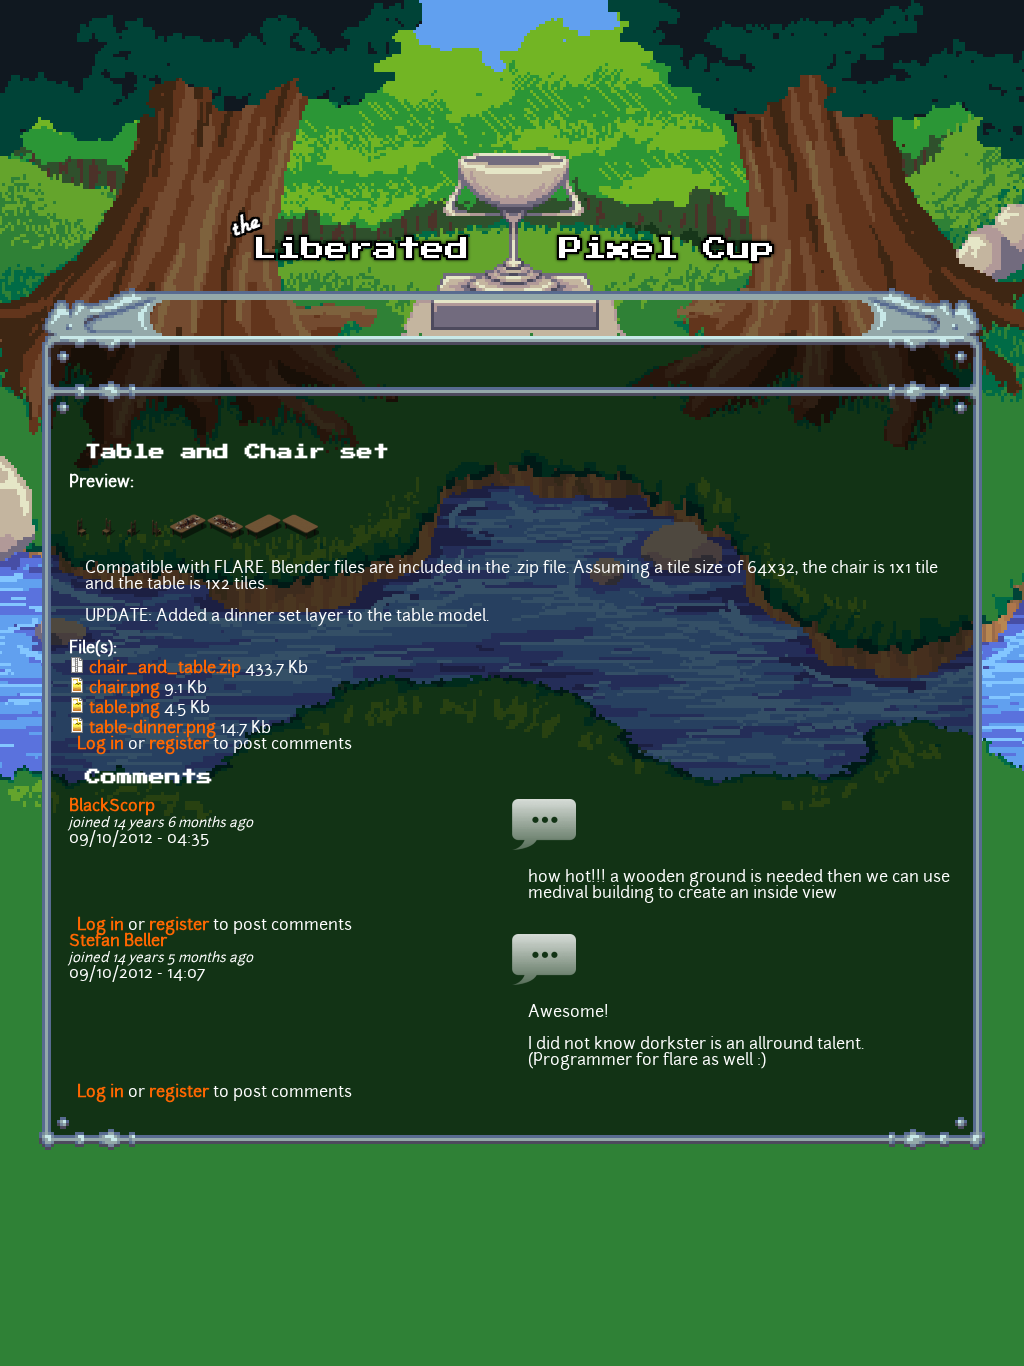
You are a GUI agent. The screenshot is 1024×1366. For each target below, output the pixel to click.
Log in (100, 745)
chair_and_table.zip (165, 669)
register (179, 745)
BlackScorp (112, 807)
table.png (124, 709)
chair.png (124, 689)
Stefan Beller (118, 942)
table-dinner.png (152, 729)
